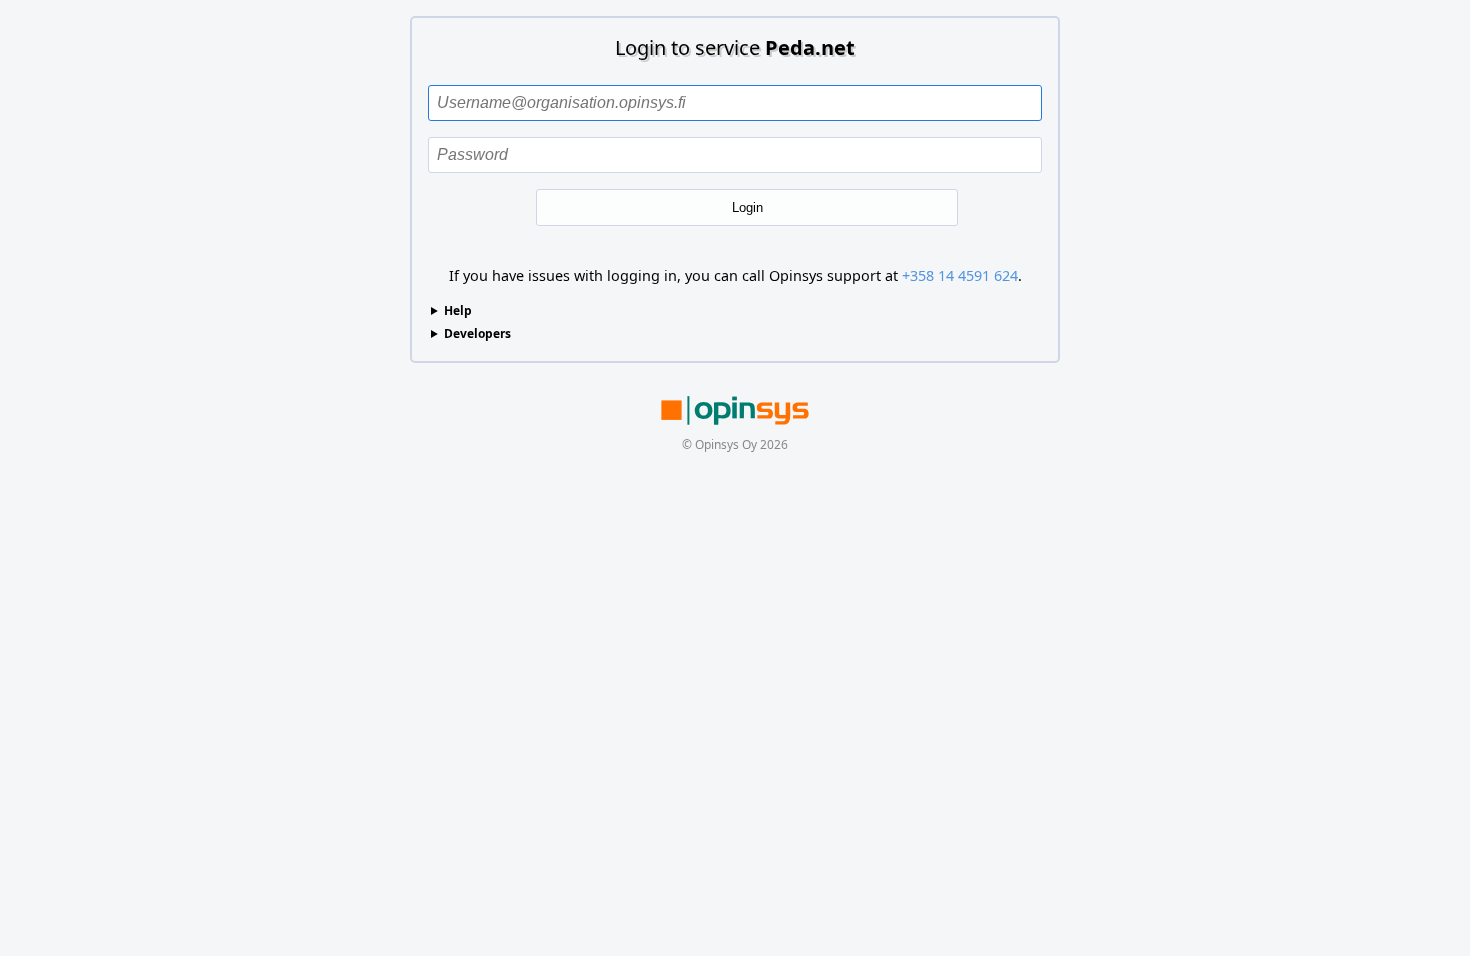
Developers (477, 333)
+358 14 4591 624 (960, 275)
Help (458, 310)
